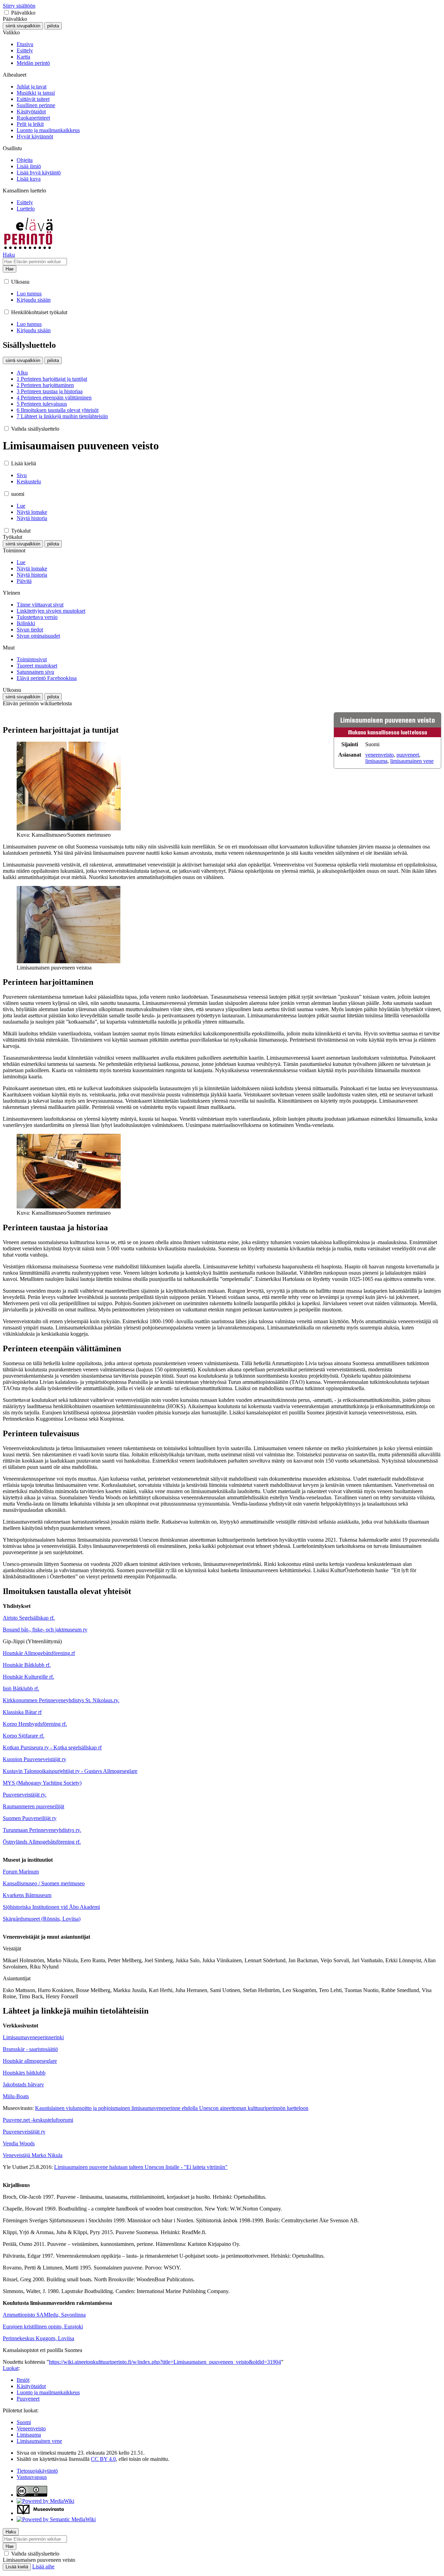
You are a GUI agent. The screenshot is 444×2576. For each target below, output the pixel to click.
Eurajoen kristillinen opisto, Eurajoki (43, 2327)
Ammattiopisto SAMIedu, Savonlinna (44, 2315)
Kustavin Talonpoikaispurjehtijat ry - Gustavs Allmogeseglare (70, 1771)
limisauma (376, 761)
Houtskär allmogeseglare (30, 2061)
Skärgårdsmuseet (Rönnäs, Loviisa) (42, 1919)
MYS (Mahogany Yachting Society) (42, 1783)
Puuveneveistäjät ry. (25, 1795)
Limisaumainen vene (39, 2441)
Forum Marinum (21, 1872)
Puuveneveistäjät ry (24, 2132)
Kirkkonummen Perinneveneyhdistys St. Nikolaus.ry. (61, 1700)
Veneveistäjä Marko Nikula (33, 2155)
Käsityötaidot (31, 2386)
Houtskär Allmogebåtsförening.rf (39, 1653)
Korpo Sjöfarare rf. (24, 1736)
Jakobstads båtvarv (23, 2084)
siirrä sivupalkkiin (23, 26)
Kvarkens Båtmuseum (27, 1895)
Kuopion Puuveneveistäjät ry (35, 1759)
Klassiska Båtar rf (22, 1712)
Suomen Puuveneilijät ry (30, 1818)
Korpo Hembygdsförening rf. (35, 1724)
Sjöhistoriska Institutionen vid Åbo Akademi (51, 1907)
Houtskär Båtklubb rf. (27, 1665)
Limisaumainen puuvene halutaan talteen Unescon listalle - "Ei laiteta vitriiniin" (141, 2167)
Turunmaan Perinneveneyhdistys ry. (42, 1830)
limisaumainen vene (412, 761)
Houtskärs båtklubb (24, 2073)
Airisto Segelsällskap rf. (29, 1618)
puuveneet (408, 755)
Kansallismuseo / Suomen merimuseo (44, 1883)
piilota (53, 26)
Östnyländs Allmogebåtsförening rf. (42, 1842)
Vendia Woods (19, 2143)
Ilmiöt (23, 2380)
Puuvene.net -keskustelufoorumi (38, 2120)
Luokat (11, 2368)
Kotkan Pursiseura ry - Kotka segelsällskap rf (52, 1747)
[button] (6, 12)
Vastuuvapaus (32, 2477)
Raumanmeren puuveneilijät (33, 1806)
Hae (10, 269)
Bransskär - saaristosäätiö (30, 2049)
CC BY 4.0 (103, 2459)
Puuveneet (28, 2399)
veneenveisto (379, 755)
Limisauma (29, 2435)
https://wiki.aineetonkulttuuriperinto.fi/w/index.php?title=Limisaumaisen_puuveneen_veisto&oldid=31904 (165, 2362)
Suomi (24, 2422)
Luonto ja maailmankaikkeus (48, 2392)
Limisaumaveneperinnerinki (33, 2037)
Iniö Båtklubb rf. (21, 1688)
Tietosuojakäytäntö (37, 2471)
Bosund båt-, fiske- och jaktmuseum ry (45, 1630)
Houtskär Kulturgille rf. (28, 1677)
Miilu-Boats (16, 2096)
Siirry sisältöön (19, 6)
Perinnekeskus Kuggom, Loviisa (39, 2338)
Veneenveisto (31, 2428)
